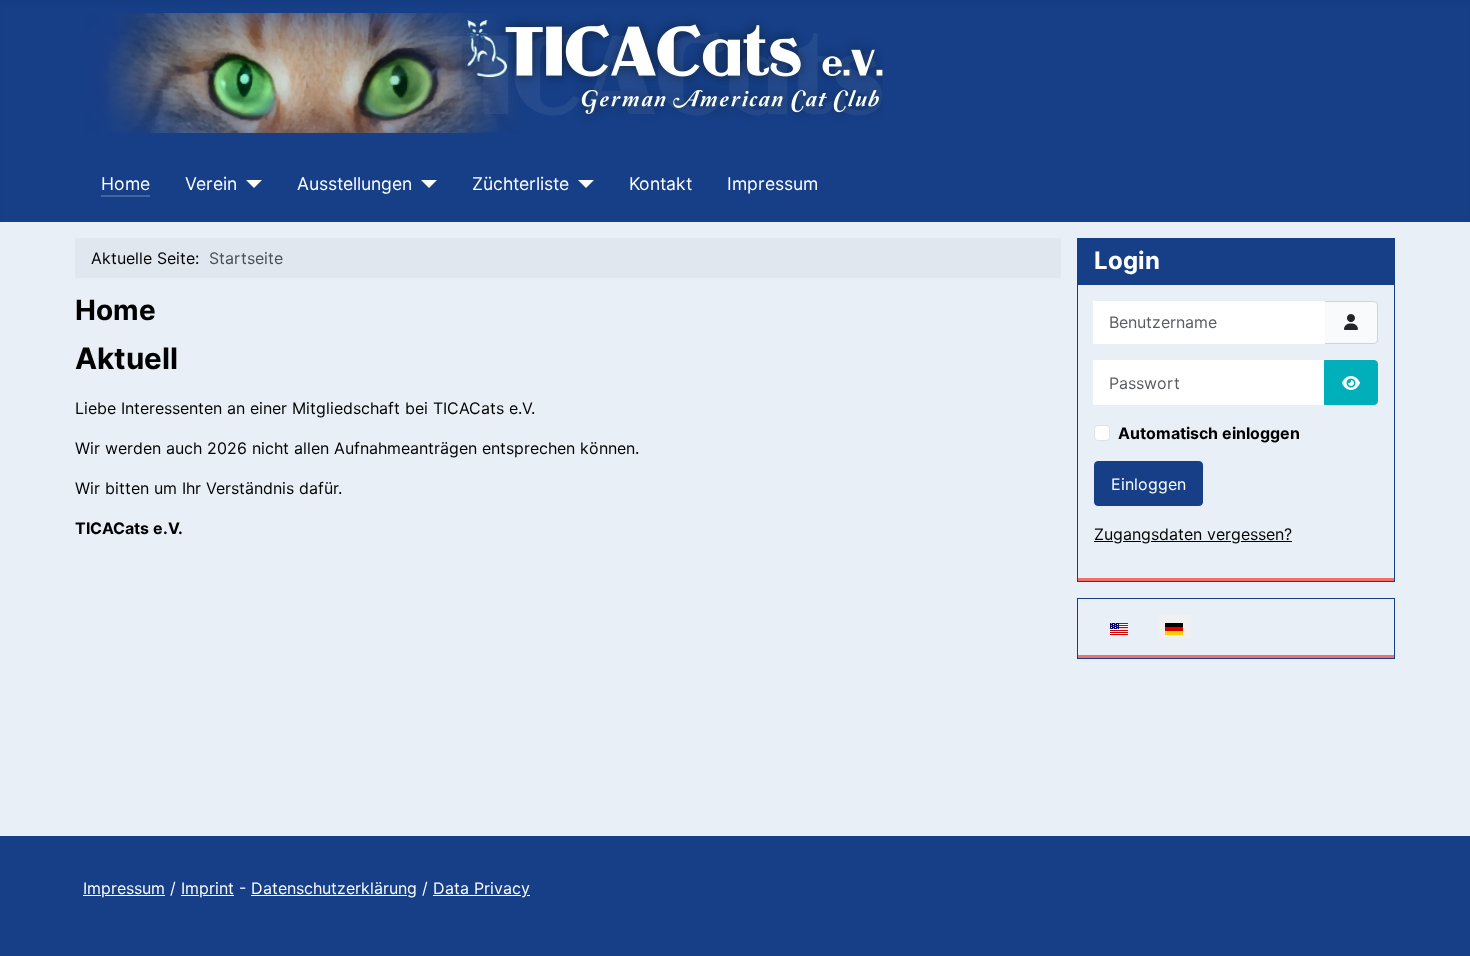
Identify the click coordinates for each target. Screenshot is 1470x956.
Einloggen (1148, 484)
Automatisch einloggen (1209, 433)
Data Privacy (481, 888)
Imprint (207, 888)
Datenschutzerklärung (334, 888)
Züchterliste (520, 183)
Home (125, 183)
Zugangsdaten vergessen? (1193, 534)
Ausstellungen (354, 183)
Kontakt (660, 183)
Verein (211, 183)
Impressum (772, 183)
